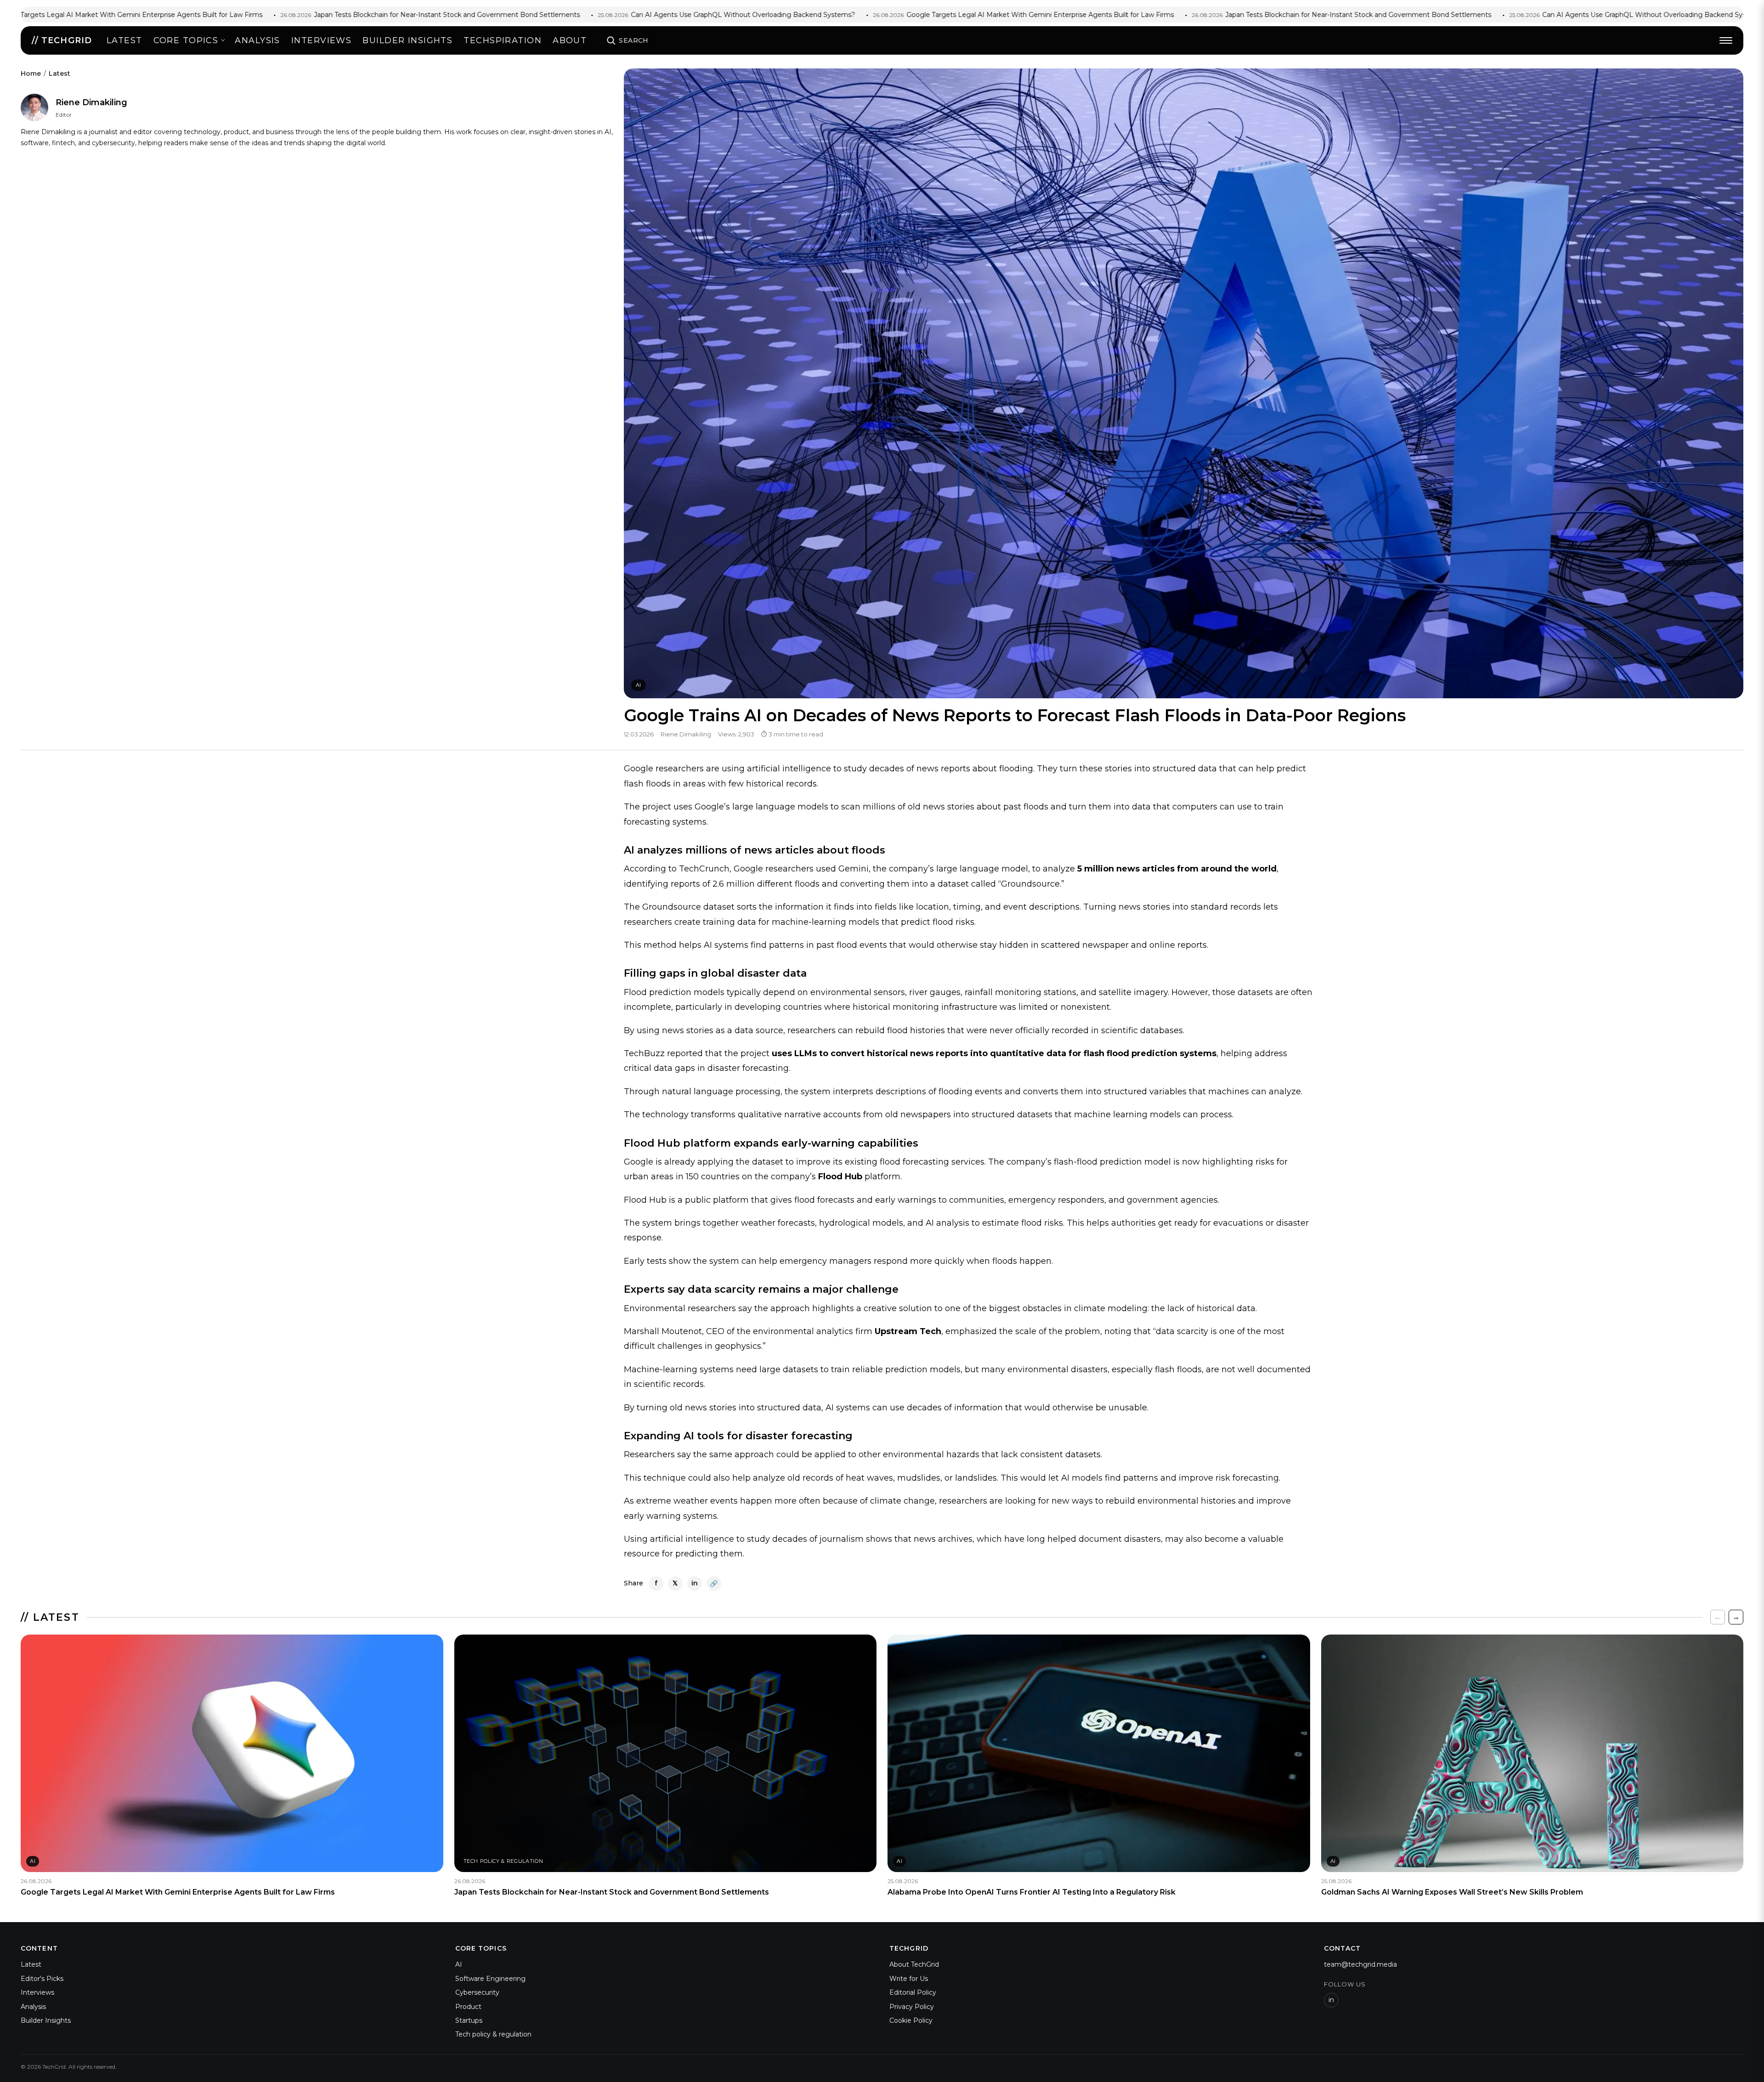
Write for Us (909, 1979)
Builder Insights (46, 2020)
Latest (124, 40)
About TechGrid (914, 1964)
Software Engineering (490, 1979)
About (570, 40)
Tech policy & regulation (493, 2034)
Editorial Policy (913, 1992)
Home (31, 74)
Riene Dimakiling (91, 102)
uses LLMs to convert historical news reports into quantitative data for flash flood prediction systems (994, 1053)
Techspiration (503, 40)
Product (468, 2007)
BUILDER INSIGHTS (407, 40)
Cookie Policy (911, 2020)
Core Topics (186, 40)
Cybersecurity (477, 1992)
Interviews (321, 40)
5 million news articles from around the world (1177, 869)
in (1331, 2000)
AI (639, 685)
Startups (469, 2020)
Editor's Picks (42, 1979)
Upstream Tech (908, 1331)
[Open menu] (1726, 40)
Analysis (257, 40)
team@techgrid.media (1360, 1964)
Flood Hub (840, 1177)
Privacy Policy (912, 2007)
